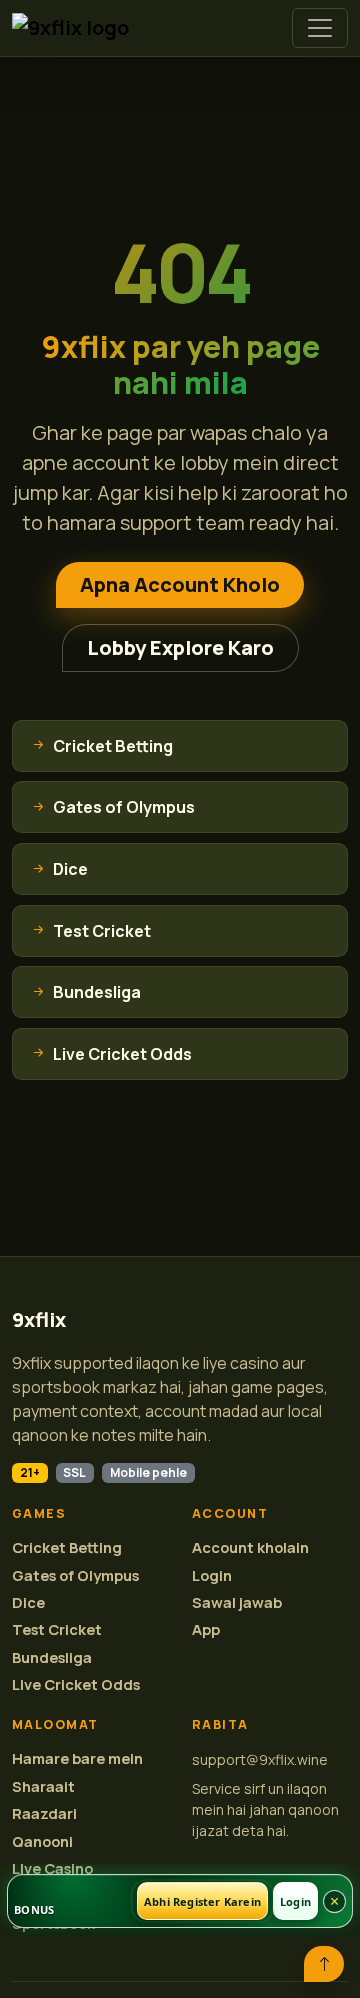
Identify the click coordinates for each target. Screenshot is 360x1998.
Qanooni (42, 1841)
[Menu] (320, 28)
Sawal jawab (237, 1602)
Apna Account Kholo (180, 584)
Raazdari (44, 1813)
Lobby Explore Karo (180, 647)
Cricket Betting (67, 1547)
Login (212, 1575)
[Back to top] (324, 1964)
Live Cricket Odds (76, 1684)
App (206, 1629)
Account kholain (250, 1547)
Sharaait (43, 1786)
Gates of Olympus (75, 1575)
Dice (28, 1602)
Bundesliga (52, 1657)
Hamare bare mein (77, 1758)
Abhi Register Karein (202, 1901)
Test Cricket (57, 1629)
